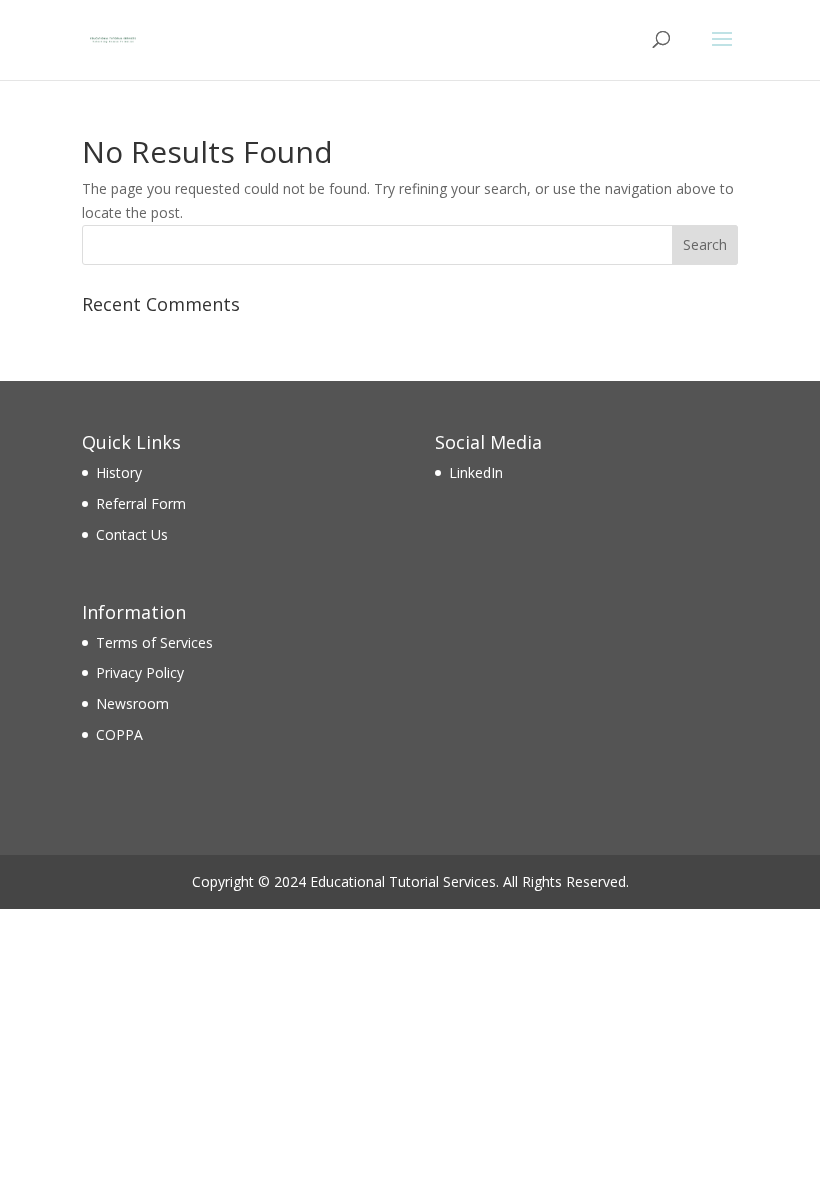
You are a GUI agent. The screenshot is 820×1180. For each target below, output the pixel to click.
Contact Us (132, 534)
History (119, 472)
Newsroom (132, 703)
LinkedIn (476, 472)
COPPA (119, 734)
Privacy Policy (140, 672)
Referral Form (141, 503)
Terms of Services (154, 642)
